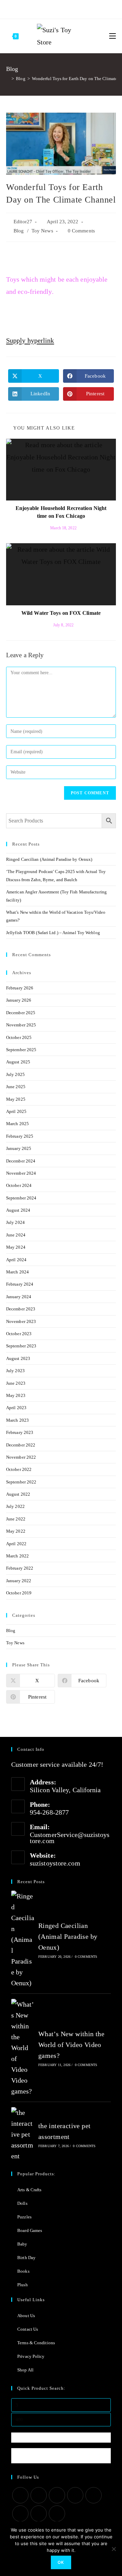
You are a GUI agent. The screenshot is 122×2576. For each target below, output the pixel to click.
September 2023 (21, 1346)
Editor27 (23, 222)
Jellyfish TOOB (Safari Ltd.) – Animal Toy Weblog (53, 933)
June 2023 (16, 1383)
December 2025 (21, 1013)
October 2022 (19, 1469)
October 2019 (19, 1593)
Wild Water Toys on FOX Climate (61, 613)
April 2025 (16, 1111)
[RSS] (88, 8)
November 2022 (21, 1457)
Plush (23, 2285)
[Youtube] (72, 8)
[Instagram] (56, 8)
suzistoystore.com (55, 1863)
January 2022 (19, 1581)
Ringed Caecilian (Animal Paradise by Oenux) (49, 859)
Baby (22, 2244)
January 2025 (19, 1148)
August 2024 (18, 1210)
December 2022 (21, 1445)
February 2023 (20, 1432)
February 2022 (20, 1568)
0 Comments (81, 231)
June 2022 (16, 1519)
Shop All (25, 2370)
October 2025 (19, 1037)
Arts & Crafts (29, 2190)
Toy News (42, 231)
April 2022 (16, 1544)
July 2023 (15, 1371)
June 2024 (16, 1235)
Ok (61, 2562)
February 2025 (20, 1136)
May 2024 (16, 1247)
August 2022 (18, 1494)
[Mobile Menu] (113, 36)
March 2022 (17, 1556)
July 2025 (15, 1074)
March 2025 (17, 1124)
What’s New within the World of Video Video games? (71, 2045)
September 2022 (21, 1482)
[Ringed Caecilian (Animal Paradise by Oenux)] (23, 1939)
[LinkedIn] (75, 2495)
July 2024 (15, 1222)
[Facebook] (40, 8)
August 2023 (18, 1358)
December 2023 (21, 1309)
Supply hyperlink (30, 340)
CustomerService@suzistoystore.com (70, 1838)
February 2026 (20, 988)
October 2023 (19, 1334)
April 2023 (16, 1408)
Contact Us (28, 2329)
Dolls (22, 2203)
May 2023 (16, 1395)
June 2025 (16, 1087)
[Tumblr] (64, 8)
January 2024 (19, 1297)
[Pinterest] (48, 8)
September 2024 (21, 1198)
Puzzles (24, 2217)
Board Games (30, 2230)
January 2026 (19, 1000)
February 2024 (20, 1284)
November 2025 (21, 1025)
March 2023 (17, 1420)
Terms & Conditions (36, 2343)
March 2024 (17, 1272)
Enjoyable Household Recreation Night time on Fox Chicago (61, 512)
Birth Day (26, 2258)
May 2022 (16, 1531)
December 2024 (21, 1161)
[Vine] (80, 8)
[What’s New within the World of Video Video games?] (23, 2048)
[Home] (8, 79)
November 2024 (21, 1173)
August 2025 (18, 1062)
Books (23, 2271)
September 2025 (21, 1050)
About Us (26, 2316)
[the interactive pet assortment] (23, 2134)
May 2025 (16, 1099)
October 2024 (19, 1185)
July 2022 (15, 1506)
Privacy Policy (31, 2356)
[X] (33, 8)
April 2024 (16, 1260)
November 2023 (21, 1321)
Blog (19, 231)
